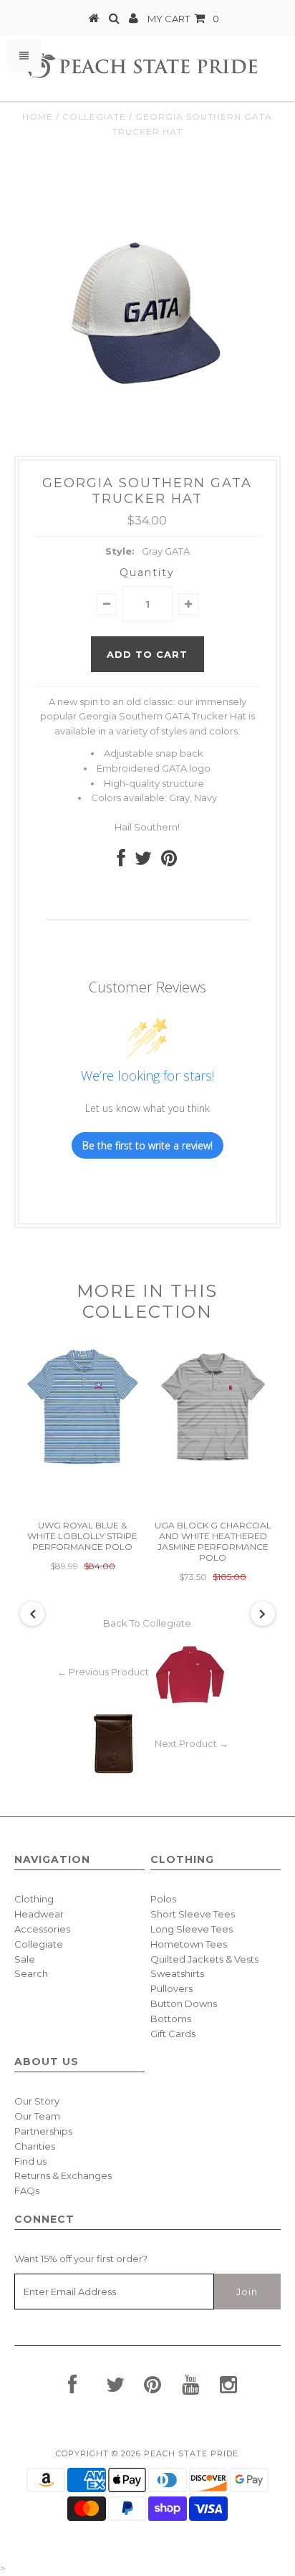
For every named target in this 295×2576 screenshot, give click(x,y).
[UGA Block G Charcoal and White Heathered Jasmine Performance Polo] (213, 1465)
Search (31, 1973)
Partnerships (43, 2131)
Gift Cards (173, 2034)
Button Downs (184, 2003)
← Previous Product (103, 1672)
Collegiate (94, 116)
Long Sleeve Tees (192, 1929)
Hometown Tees (189, 1944)
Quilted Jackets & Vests (204, 1959)
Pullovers (171, 1988)
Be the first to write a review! (147, 1145)
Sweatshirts (177, 1973)
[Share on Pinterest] (169, 861)
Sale (25, 1959)
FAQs (27, 2190)
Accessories (42, 1929)
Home (38, 116)
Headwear (39, 1914)
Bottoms (171, 2019)
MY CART (183, 19)
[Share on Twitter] (143, 861)
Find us (30, 2161)
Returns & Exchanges (63, 2175)
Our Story (37, 2101)
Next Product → (192, 1744)
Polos (163, 1899)
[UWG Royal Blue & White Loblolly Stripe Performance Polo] (82, 1465)
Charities (35, 2146)
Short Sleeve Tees (193, 1914)
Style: (120, 551)
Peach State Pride (191, 2453)
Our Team (37, 2116)
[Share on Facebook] (121, 861)
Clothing (34, 1899)
